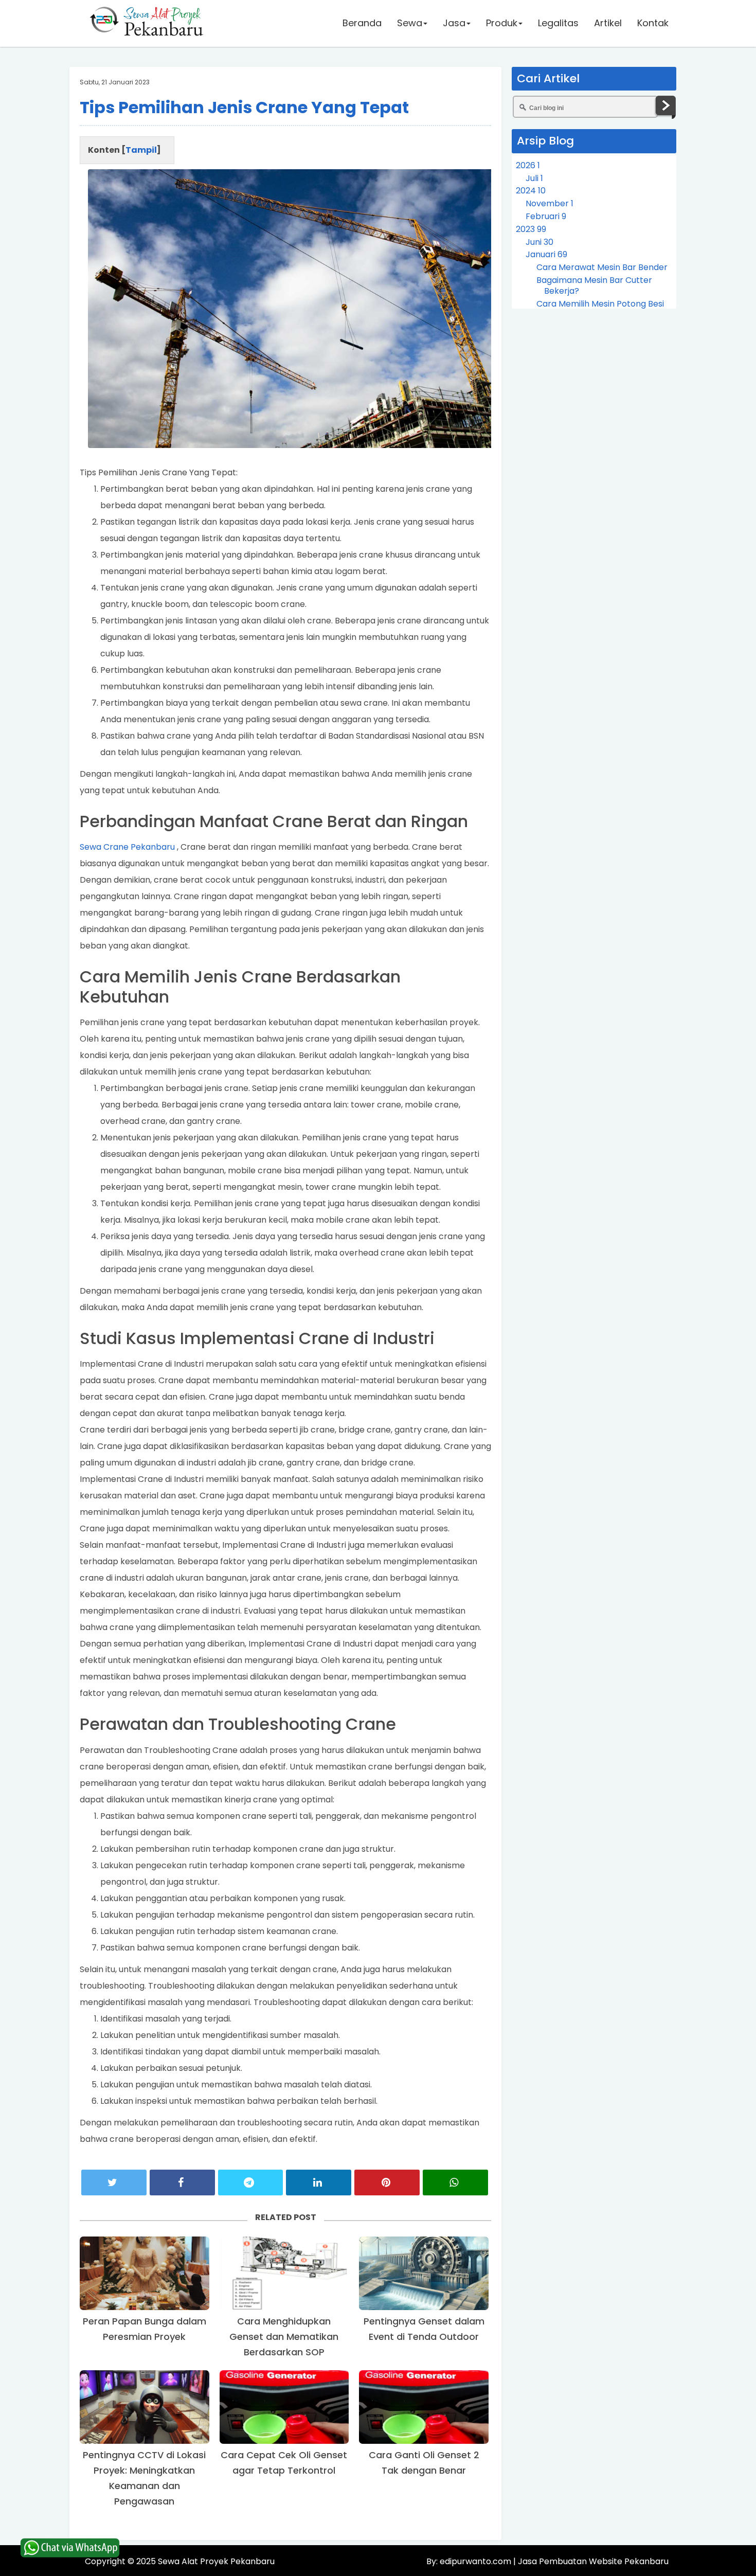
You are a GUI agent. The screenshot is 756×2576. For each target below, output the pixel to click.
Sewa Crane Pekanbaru (127, 847)
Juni (539, 242)
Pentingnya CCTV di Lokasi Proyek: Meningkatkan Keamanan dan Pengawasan (144, 2478)
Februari (546, 216)
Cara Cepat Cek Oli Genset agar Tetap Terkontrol (284, 2463)
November (550, 203)
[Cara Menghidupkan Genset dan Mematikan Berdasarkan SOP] (284, 2273)
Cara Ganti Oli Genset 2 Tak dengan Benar (424, 2463)
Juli (534, 178)
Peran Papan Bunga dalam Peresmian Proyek (145, 2329)
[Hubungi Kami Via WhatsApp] (70, 2548)
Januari (546, 254)
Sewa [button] (410, 23)
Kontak (653, 23)
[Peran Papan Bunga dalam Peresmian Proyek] (145, 2273)
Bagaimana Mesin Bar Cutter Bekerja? (594, 285)
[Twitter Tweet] (114, 2183)
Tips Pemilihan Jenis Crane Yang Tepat (244, 107)
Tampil (141, 150)
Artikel (608, 23)
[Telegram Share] (251, 2183)
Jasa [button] (454, 23)
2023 (531, 229)
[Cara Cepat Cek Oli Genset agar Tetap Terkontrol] (284, 2407)
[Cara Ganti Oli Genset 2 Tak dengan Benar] (424, 2407)
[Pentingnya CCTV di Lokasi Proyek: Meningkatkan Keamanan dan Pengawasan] (145, 2407)
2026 (528, 165)
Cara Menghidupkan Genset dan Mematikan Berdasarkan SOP (284, 2337)
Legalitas (558, 23)
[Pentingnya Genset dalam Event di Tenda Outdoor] (424, 2273)
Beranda (362, 23)
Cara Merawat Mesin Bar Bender (602, 267)
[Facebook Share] (182, 2183)
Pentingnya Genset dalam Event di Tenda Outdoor (424, 2329)
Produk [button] (502, 23)
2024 (531, 191)
